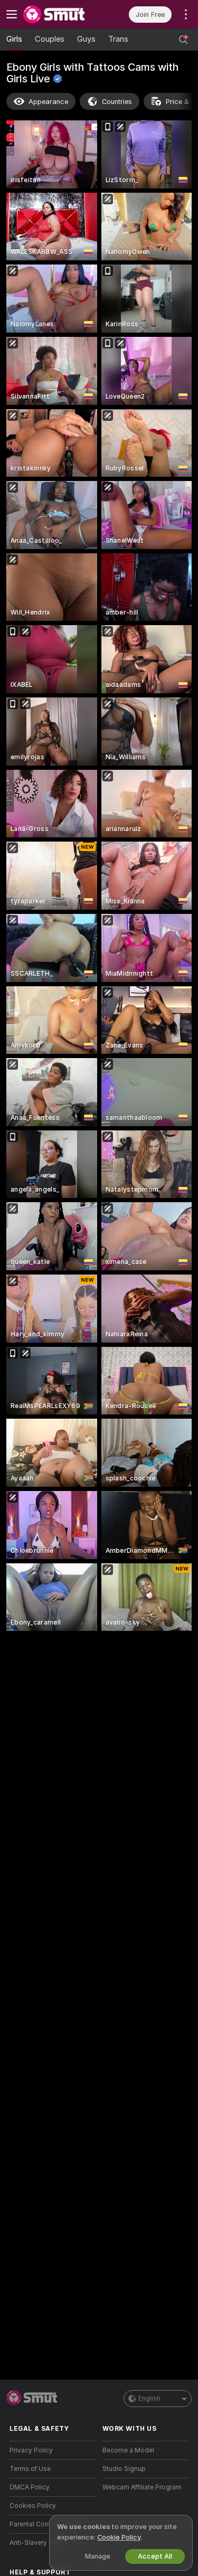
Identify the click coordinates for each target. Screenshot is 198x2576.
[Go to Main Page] (61, 14)
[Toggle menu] (12, 14)
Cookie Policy (119, 2537)
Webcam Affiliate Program (142, 2487)
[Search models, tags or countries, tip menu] (183, 40)
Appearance (48, 102)
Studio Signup (124, 2469)
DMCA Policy (30, 2487)
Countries (117, 102)
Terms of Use (30, 2469)
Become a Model (128, 2450)
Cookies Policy (33, 2506)
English (149, 2399)
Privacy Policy (31, 2450)
